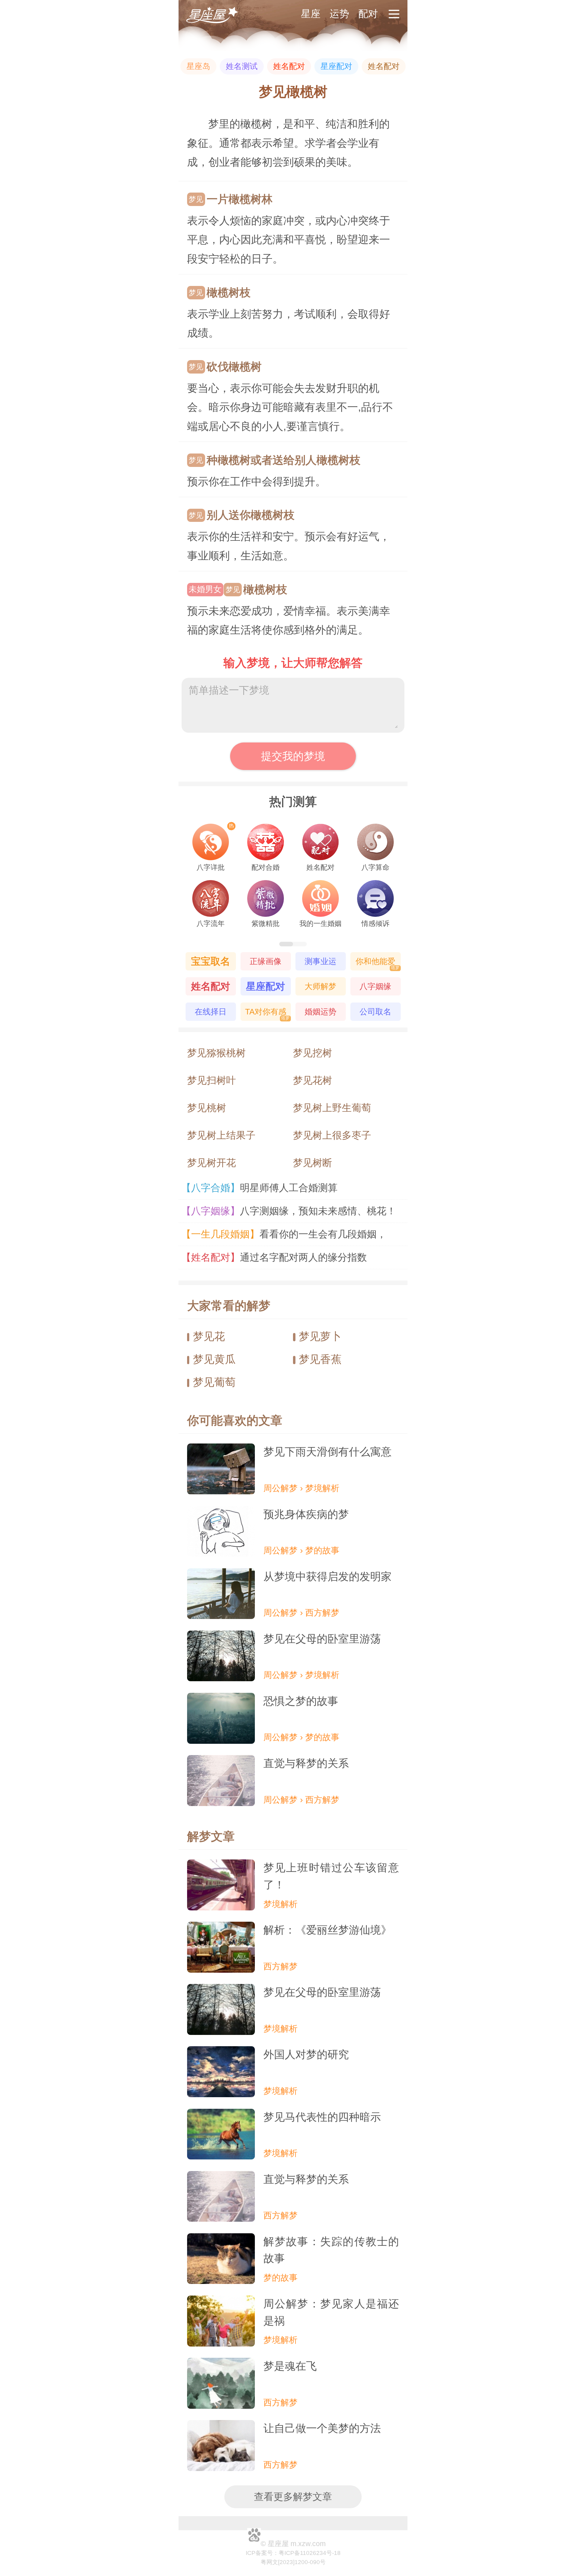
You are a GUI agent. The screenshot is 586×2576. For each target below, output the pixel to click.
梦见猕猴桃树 (216, 1053)
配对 (368, 14)
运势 (339, 14)
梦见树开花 (212, 1163)
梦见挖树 (313, 1053)
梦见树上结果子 (221, 1135)
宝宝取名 (211, 961)
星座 (311, 14)
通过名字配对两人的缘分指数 (277, 1257)
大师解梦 (320, 986)
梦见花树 (313, 1080)
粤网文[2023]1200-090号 (293, 2562)
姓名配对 (289, 66)
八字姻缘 (375, 986)
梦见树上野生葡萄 (332, 1108)
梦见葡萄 (214, 1382)
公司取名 (375, 1012)
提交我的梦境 (293, 756)
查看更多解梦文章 (293, 2497)
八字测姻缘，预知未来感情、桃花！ (292, 1211)
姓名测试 (242, 66)
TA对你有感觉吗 (267, 1014)
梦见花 (209, 1336)
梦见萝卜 (320, 1336)
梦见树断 (313, 1163)
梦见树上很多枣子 (332, 1135)
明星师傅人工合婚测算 (262, 1188)
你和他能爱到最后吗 (378, 964)
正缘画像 (266, 961)
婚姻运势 (320, 1012)
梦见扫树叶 (212, 1080)
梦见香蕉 (320, 1359)
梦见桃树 (207, 1108)
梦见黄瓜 (214, 1359)
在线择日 (211, 1012)
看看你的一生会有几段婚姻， (287, 1234)
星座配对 (336, 66)
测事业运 (320, 961)
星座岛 (198, 66)
